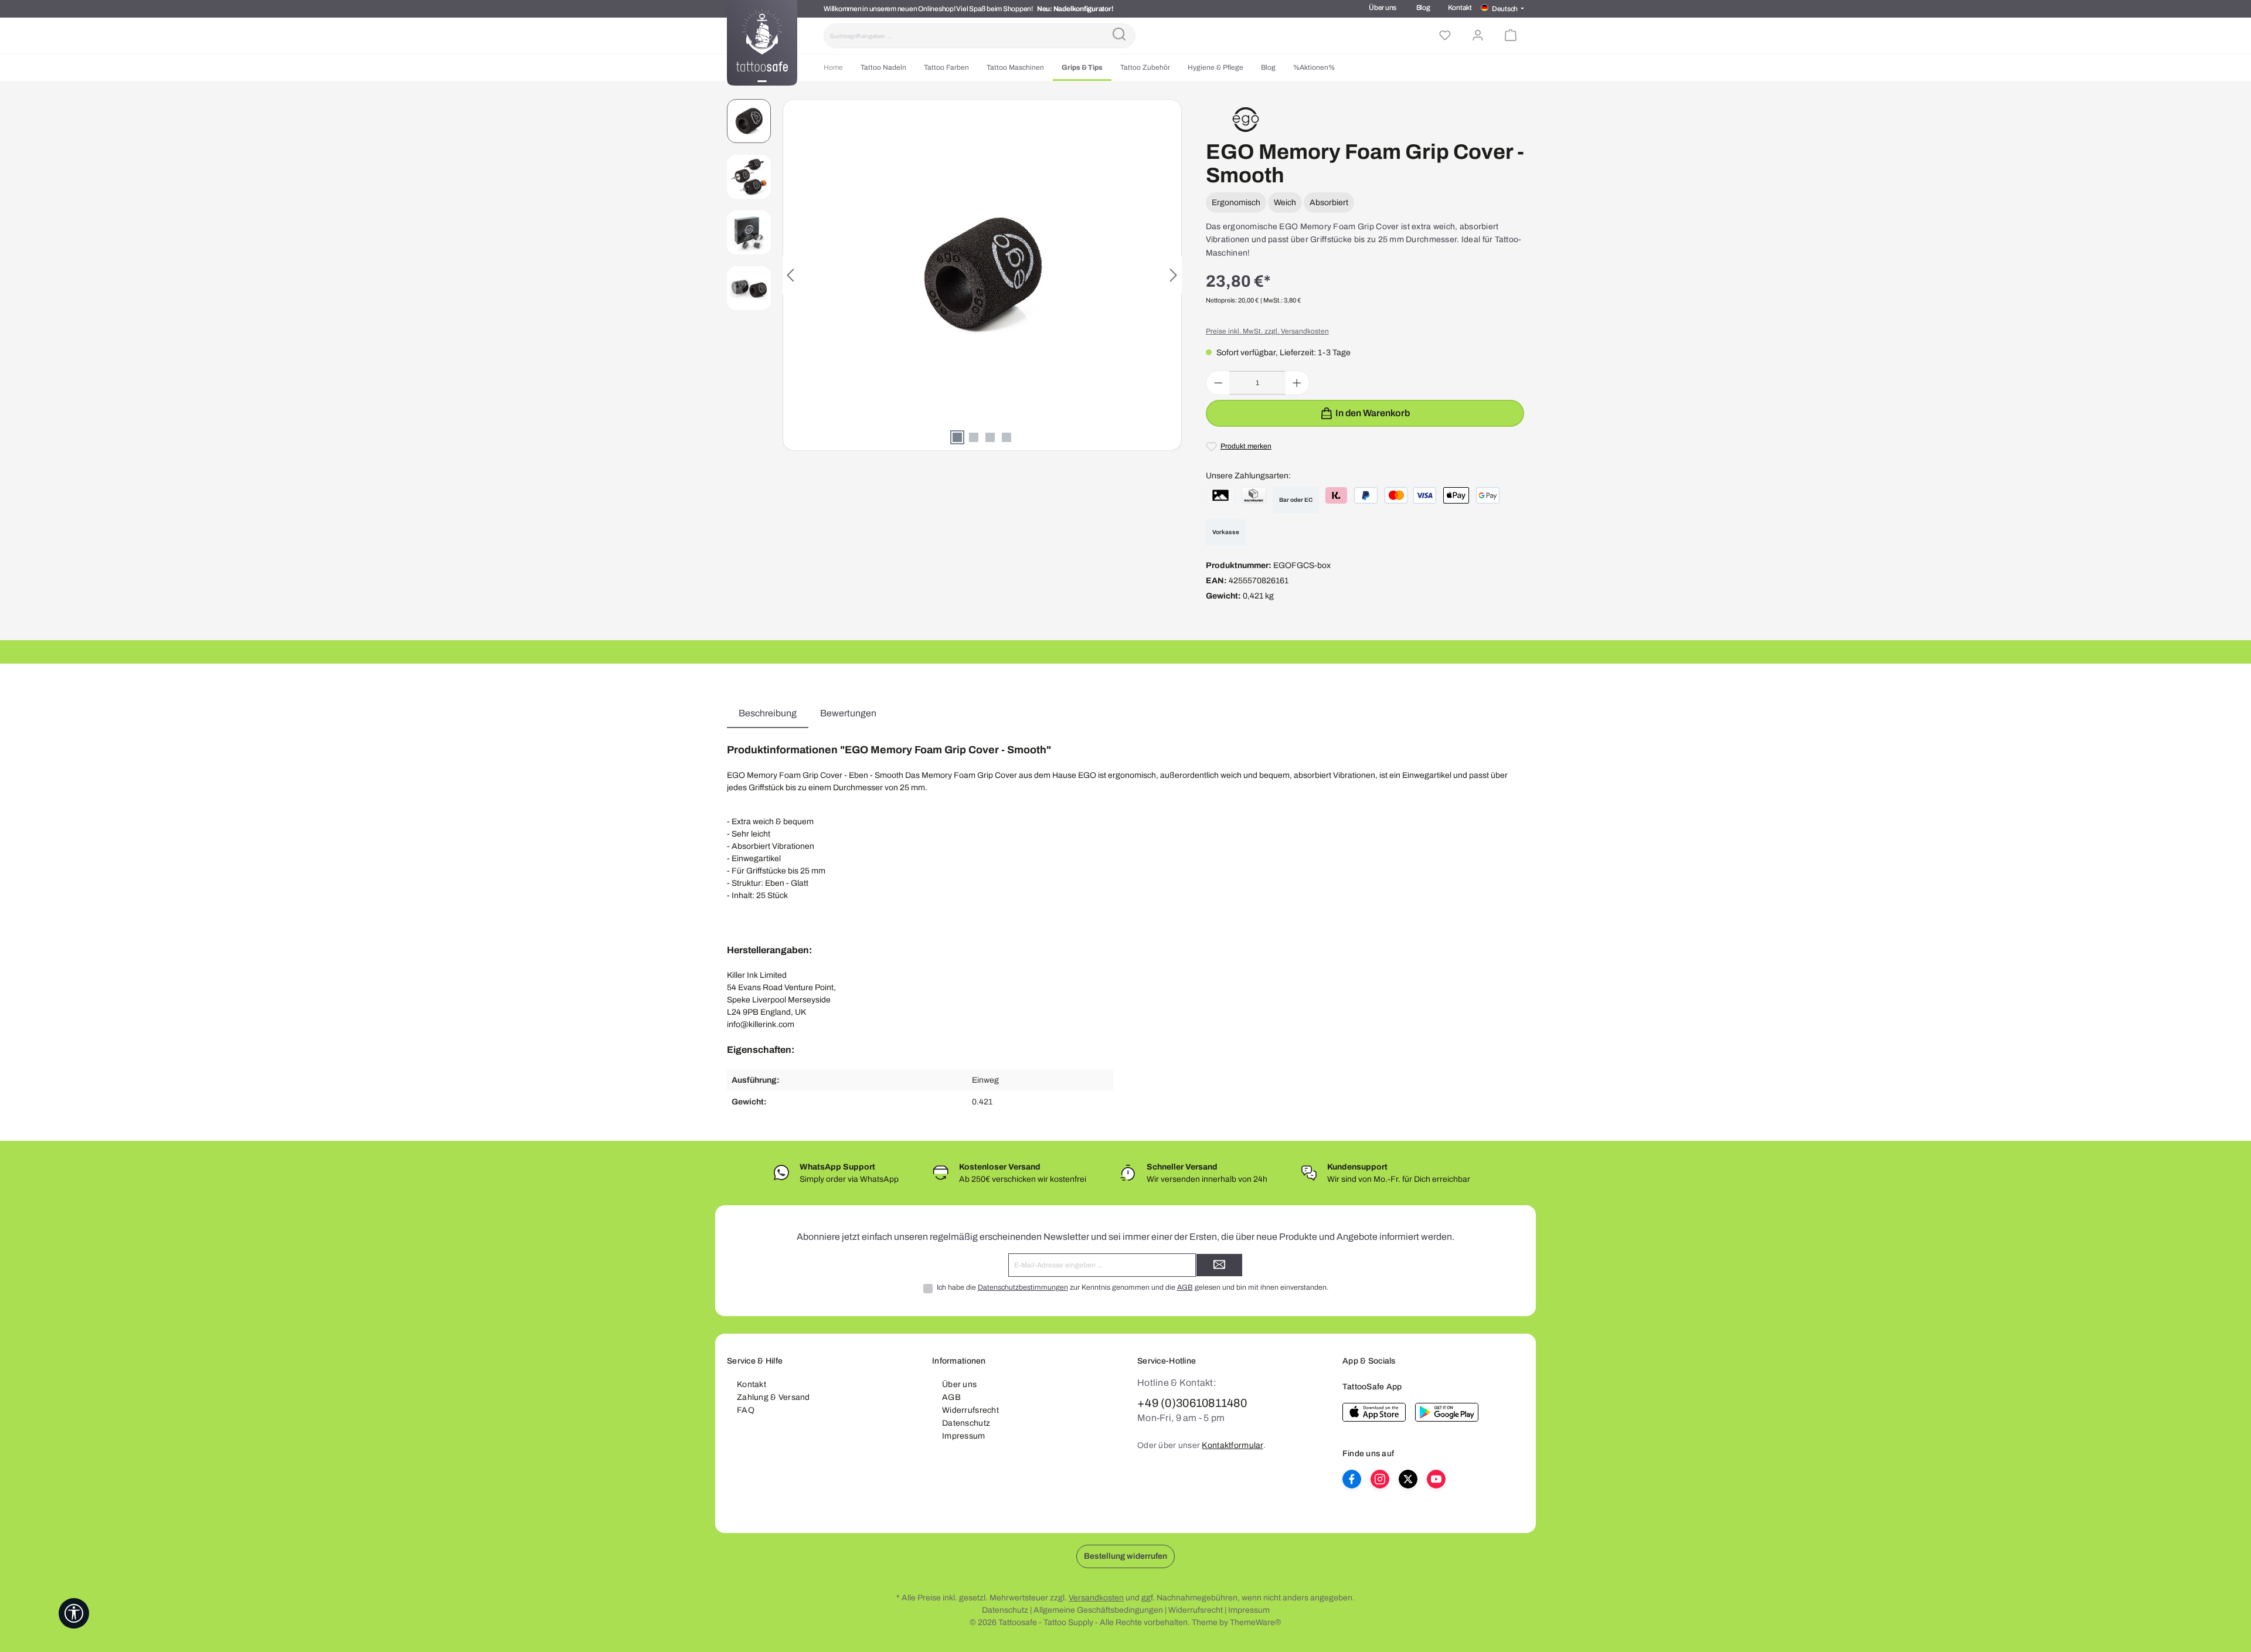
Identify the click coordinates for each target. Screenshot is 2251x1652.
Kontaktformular (1232, 1445)
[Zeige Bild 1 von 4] (957, 437)
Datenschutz (966, 1423)
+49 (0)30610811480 (1192, 1403)
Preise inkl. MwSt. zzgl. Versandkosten (1267, 331)
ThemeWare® (1256, 1622)
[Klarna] (1336, 495)
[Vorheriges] (791, 275)
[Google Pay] (1488, 495)
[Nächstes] (1173, 275)
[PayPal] (1366, 495)
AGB (1185, 1287)
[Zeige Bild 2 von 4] (974, 437)
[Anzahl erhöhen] (1297, 383)
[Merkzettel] (1445, 36)
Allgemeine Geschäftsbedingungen (1098, 1610)
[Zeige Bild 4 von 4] (1007, 437)
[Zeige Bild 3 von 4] (990, 437)
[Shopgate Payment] (1220, 495)
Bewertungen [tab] (848, 713)
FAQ (746, 1410)
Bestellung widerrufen (1125, 1556)
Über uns (1383, 8)
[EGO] (1246, 119)
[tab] (768, 713)
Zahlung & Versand (773, 1397)
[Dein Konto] (1478, 36)
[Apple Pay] (1456, 495)
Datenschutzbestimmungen (1023, 1287)
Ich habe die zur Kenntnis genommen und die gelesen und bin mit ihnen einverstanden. (1133, 1287)
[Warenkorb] (1511, 36)
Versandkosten (1096, 1598)
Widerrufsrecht (970, 1410)
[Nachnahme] (1254, 495)
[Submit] (1219, 1265)
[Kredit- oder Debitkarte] (1411, 495)
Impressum (964, 1436)
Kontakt (1460, 8)
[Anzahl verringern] (1218, 383)
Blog (1423, 8)
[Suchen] (1119, 36)
